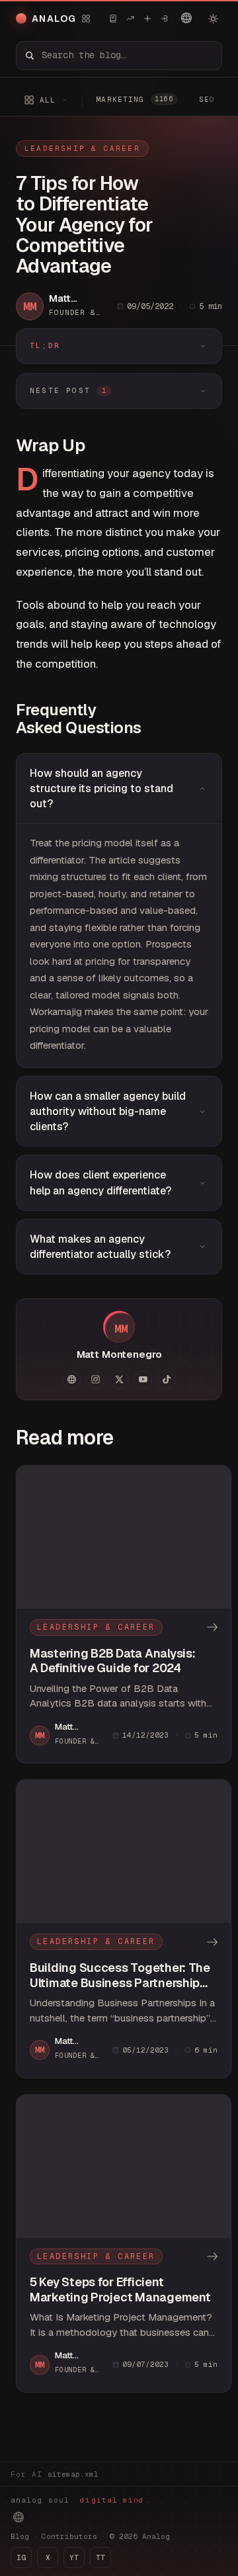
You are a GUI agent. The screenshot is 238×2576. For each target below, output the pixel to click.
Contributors (69, 2536)
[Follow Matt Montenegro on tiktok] (167, 1380)
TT (100, 2557)
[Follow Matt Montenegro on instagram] (95, 1380)
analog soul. (80, 2500)
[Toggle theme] (213, 19)
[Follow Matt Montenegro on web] (71, 1380)
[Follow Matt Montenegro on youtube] (143, 1380)
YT (74, 2557)
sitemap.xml (73, 2474)
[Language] (186, 18)
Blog (20, 2536)
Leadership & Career (82, 148)
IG (21, 2557)
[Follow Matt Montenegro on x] (119, 1380)
